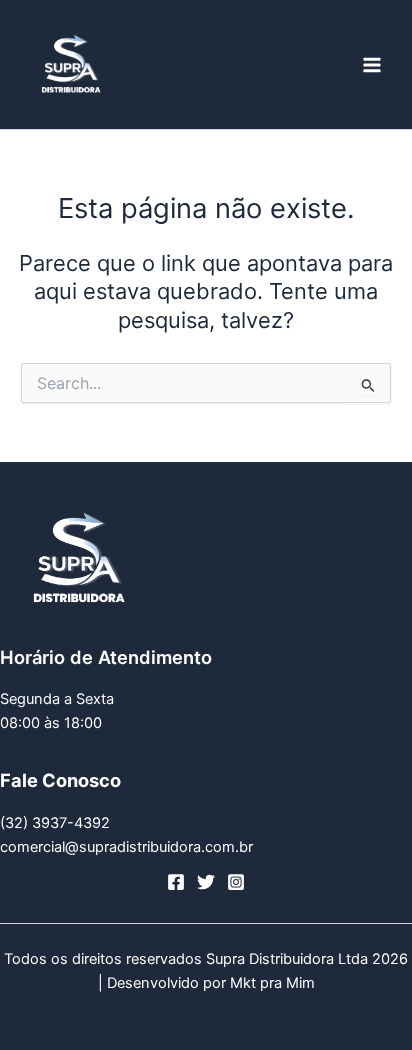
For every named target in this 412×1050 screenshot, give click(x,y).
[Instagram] (236, 882)
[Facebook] (176, 882)
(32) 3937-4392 (55, 823)
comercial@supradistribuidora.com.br (126, 847)
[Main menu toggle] (372, 64)
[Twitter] (206, 882)
